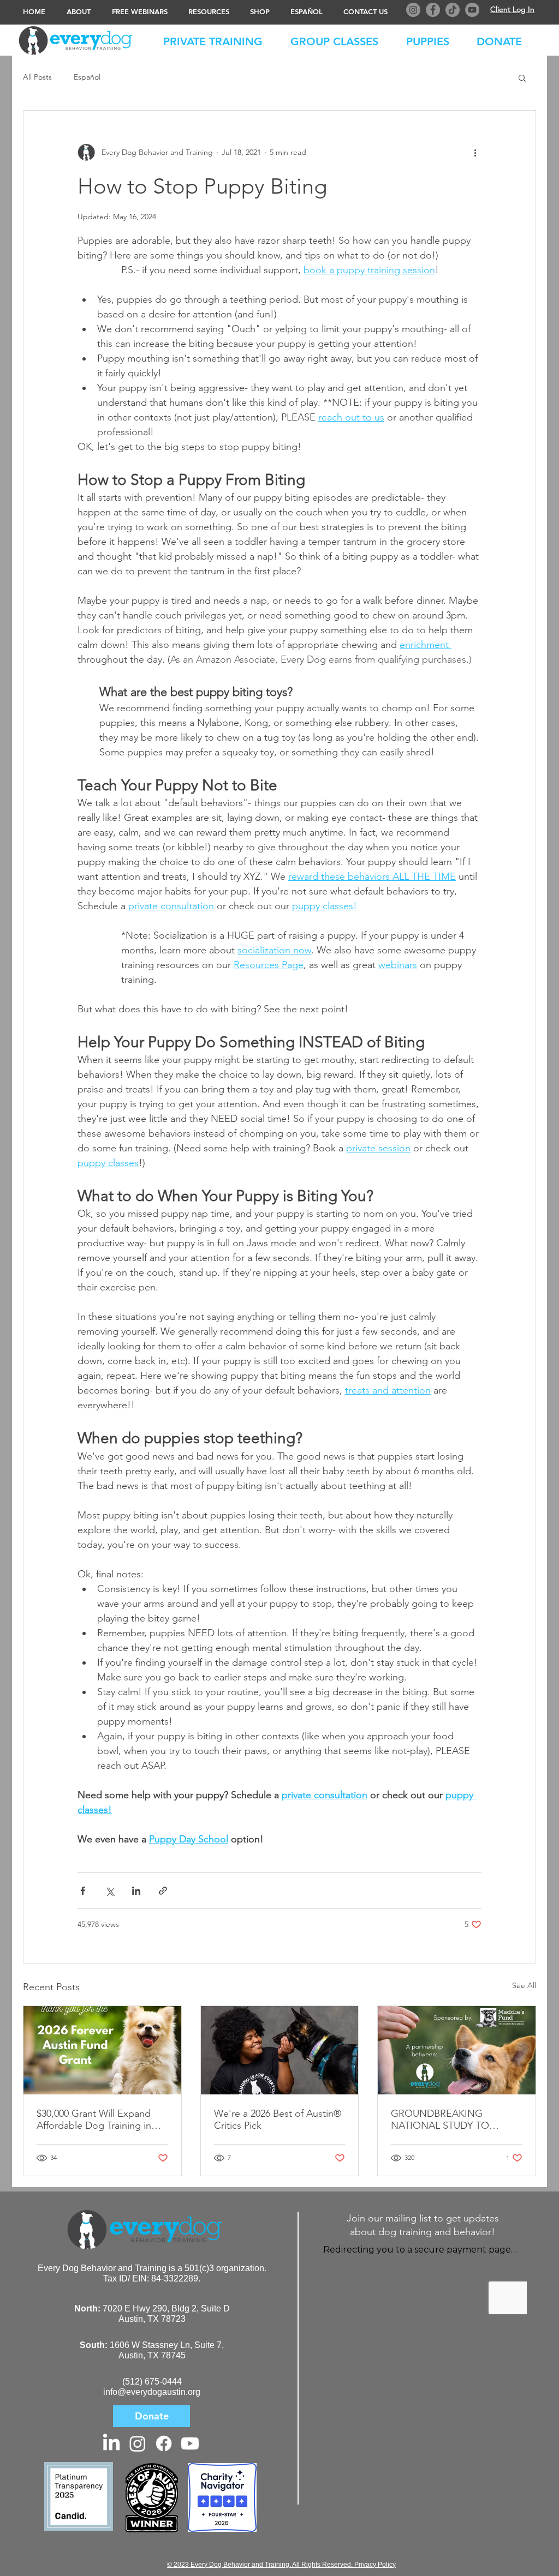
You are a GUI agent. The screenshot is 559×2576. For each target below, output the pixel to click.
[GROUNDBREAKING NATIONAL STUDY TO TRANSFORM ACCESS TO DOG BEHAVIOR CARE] (457, 2050)
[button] (505, 39)
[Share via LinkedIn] (136, 1891)
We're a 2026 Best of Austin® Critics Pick (278, 2119)
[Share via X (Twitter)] (109, 1891)
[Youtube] (190, 2443)
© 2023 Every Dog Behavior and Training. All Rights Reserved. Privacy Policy (281, 2565)
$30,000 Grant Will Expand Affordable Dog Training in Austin (94, 2119)
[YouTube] (472, 10)
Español (87, 77)
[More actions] (475, 152)
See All (524, 1985)
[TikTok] (453, 10)
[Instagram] (413, 10)
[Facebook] (433, 10)
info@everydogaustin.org (152, 2392)
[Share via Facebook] (83, 1891)
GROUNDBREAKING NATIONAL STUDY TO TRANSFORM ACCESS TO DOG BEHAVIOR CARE (449, 2119)
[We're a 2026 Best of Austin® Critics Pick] (280, 2050)
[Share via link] (163, 1891)
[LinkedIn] (111, 2443)
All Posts (37, 77)
